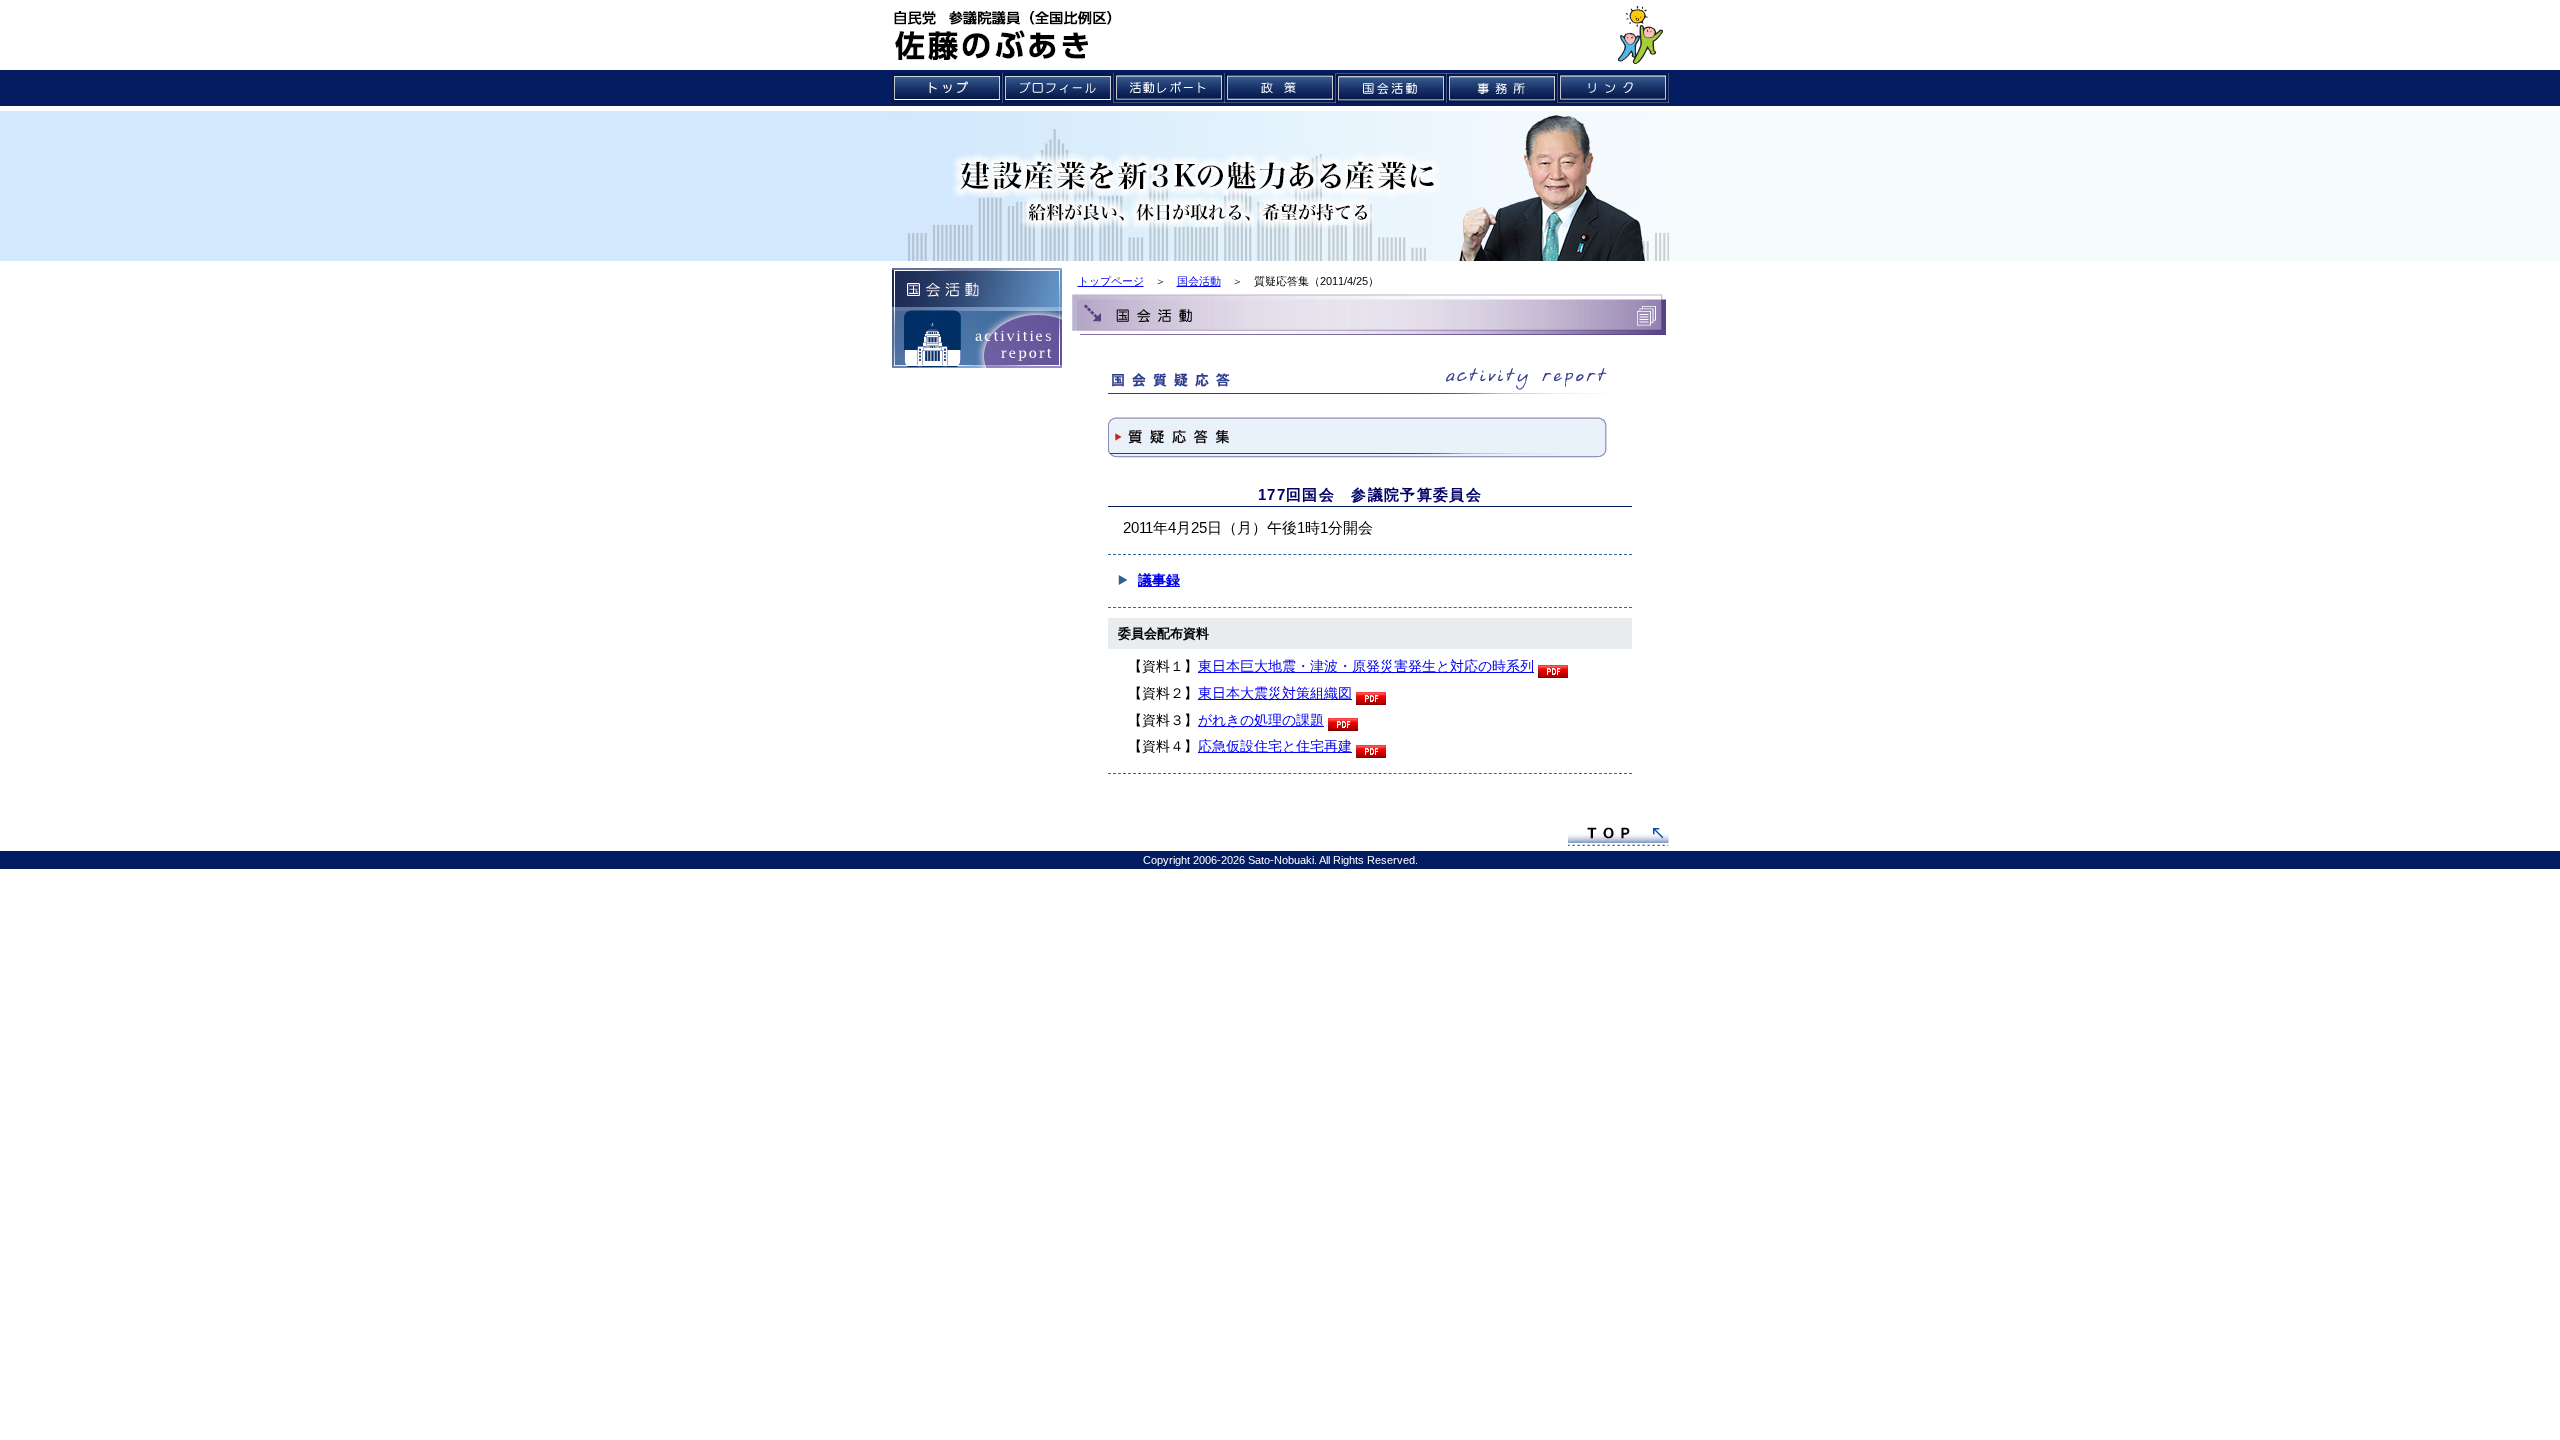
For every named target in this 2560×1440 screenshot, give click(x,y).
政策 (1280, 88)
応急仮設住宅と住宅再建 (1275, 746)
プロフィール (1058, 88)
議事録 (1159, 580)
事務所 (1502, 88)
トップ (947, 88)
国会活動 (1391, 88)
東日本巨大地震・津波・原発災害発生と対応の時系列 (1366, 666)
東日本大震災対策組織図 (1275, 693)
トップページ (1111, 281)
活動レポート (1169, 88)
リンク (1613, 88)
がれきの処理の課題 (1261, 720)
